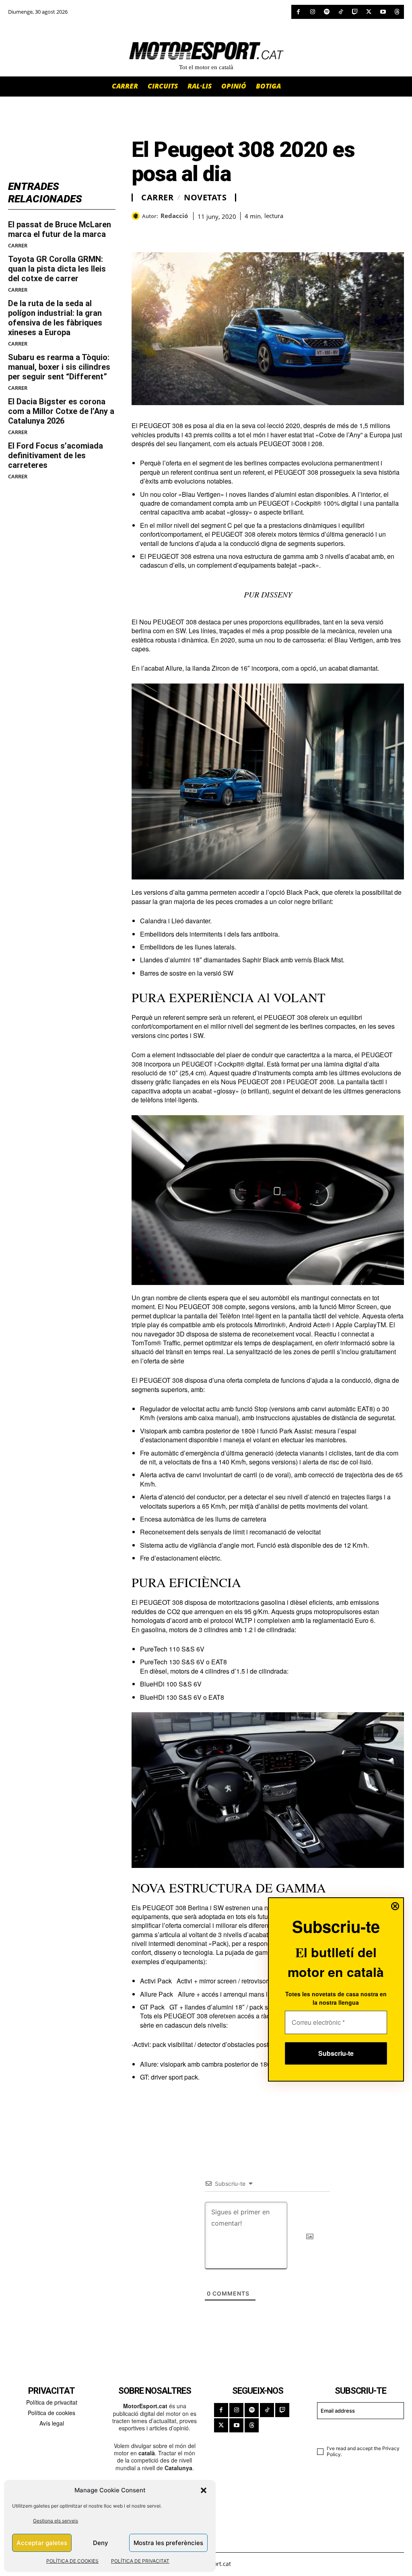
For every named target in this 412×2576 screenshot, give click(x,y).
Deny (101, 2543)
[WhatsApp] (158, 232)
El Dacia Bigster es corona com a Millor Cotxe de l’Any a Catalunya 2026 (61, 411)
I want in (356, 2431)
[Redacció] (137, 216)
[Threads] (397, 12)
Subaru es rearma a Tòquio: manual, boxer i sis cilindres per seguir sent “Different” (59, 367)
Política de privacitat (52, 2402)
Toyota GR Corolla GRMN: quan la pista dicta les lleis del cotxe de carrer (57, 269)
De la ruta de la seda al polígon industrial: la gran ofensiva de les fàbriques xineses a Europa (55, 318)
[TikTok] (341, 12)
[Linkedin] (195, 232)
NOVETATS (205, 198)
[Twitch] (355, 12)
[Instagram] (312, 12)
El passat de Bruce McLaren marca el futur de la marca (60, 229)
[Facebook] (298, 12)
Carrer (18, 246)
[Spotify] (327, 12)
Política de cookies (51, 2413)
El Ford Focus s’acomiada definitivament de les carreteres (56, 455)
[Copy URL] (214, 232)
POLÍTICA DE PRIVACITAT (140, 2561)
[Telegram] (232, 232)
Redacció (174, 216)
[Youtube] (383, 12)
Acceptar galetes (42, 2543)
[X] (369, 12)
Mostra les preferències (168, 2543)
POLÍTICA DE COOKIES (72, 2561)
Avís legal (52, 2423)
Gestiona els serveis (56, 2521)
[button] (204, 2490)
